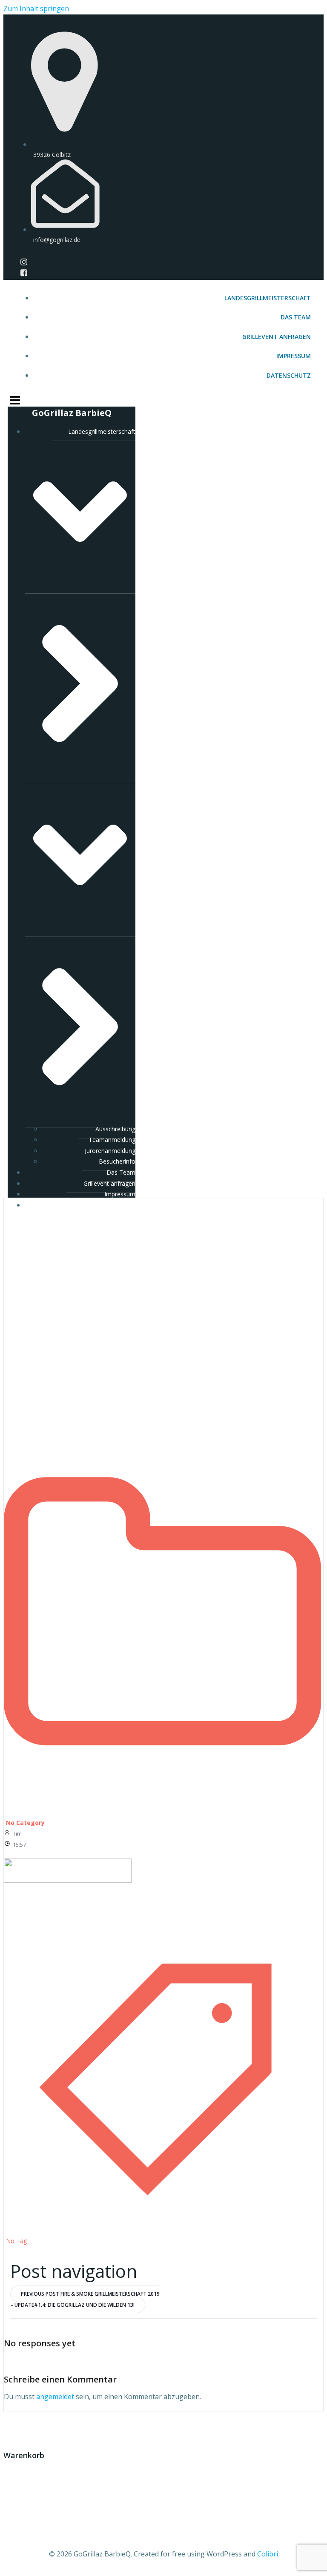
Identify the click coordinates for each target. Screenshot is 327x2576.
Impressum (294, 356)
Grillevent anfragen (277, 337)
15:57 (19, 1844)
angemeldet (55, 2397)
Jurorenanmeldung (110, 1151)
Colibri (268, 2554)
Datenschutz (289, 375)
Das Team (296, 317)
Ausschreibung (115, 1129)
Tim (17, 1833)
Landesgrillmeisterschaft (268, 298)
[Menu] (163, 399)
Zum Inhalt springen (36, 9)
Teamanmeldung (112, 1140)
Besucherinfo (117, 1161)
